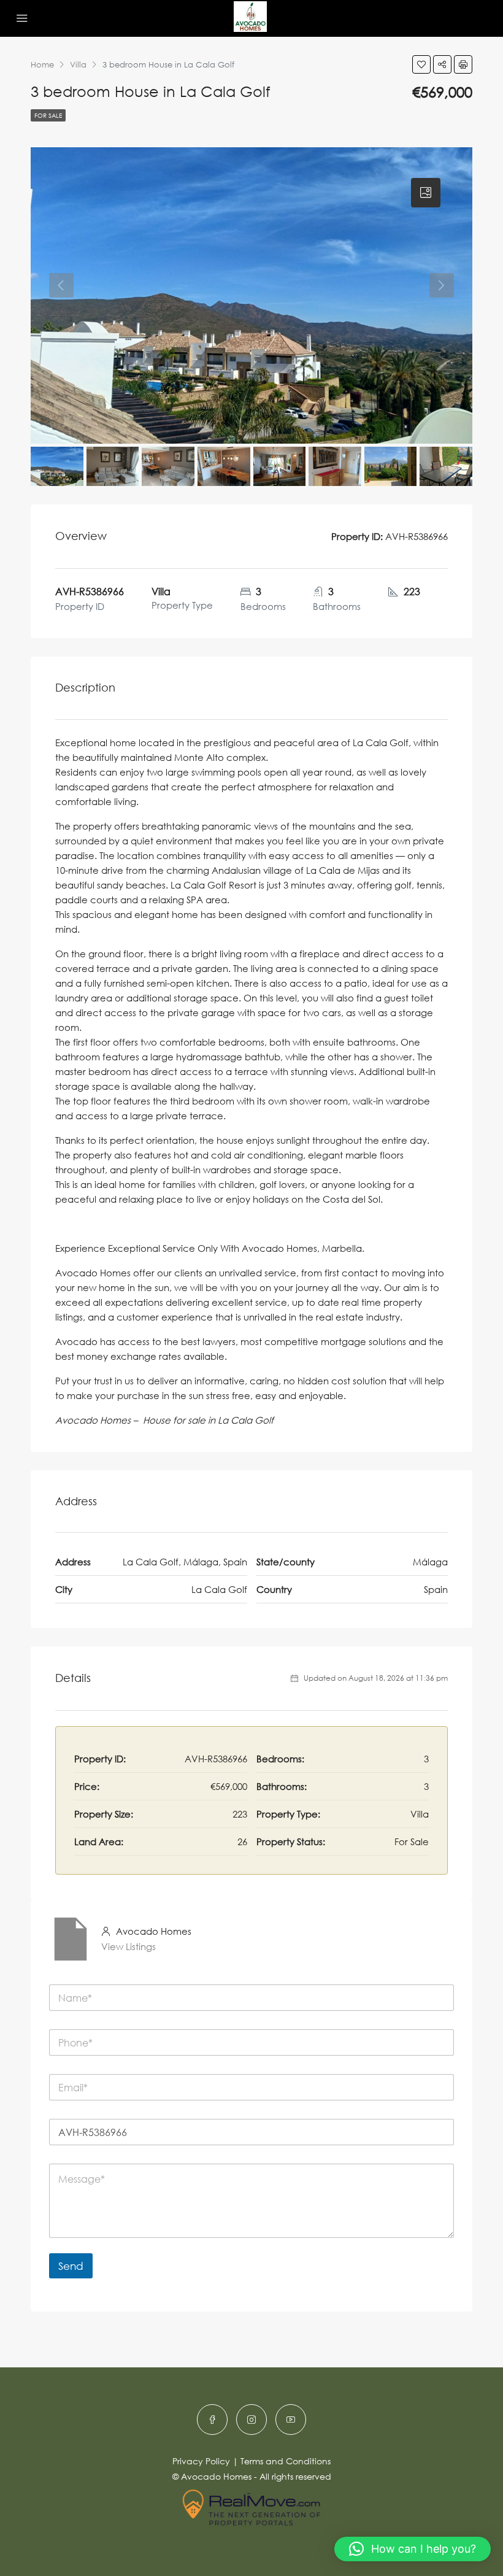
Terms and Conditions (286, 2461)
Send (71, 2266)
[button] (413, 2549)
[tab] (426, 193)
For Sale (48, 115)
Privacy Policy (201, 2461)
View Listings (129, 1946)
